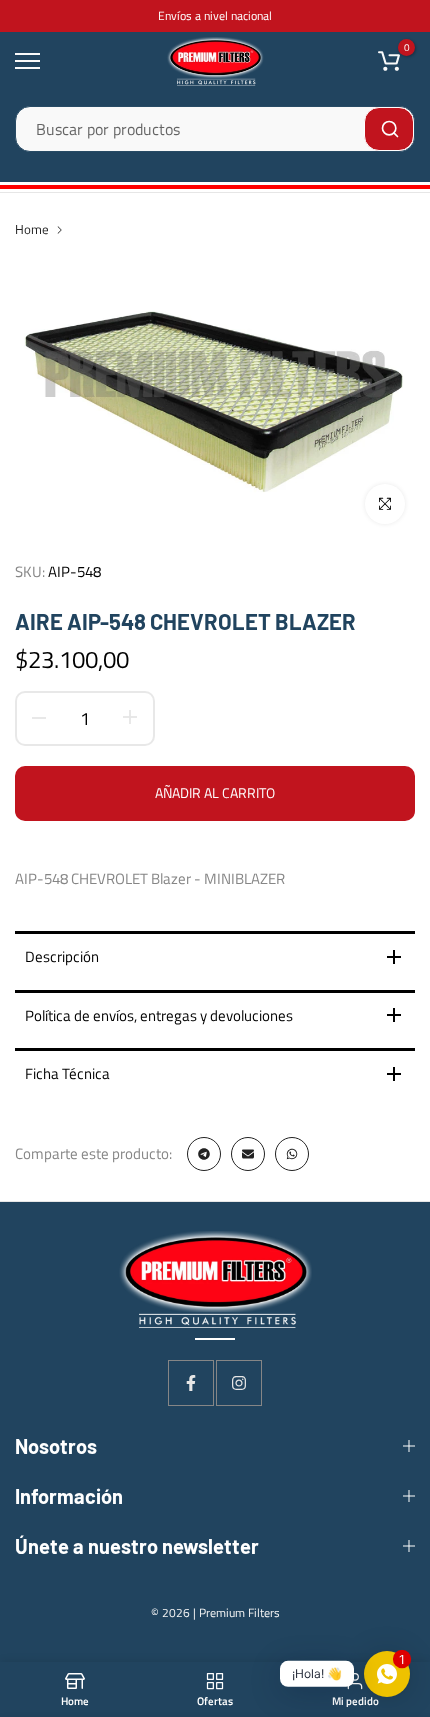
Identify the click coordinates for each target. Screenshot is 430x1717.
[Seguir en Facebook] (191, 1383)
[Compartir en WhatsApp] (292, 1154)
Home (32, 229)
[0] (389, 61)
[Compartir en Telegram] (204, 1154)
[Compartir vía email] (248, 1154)
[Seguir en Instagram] (239, 1383)
